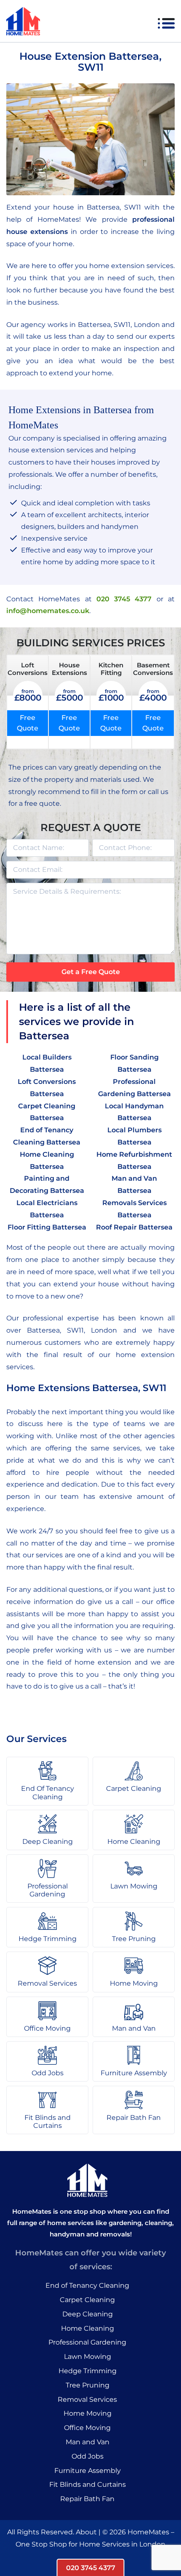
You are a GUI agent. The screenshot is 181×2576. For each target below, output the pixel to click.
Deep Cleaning (88, 2314)
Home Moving (88, 2413)
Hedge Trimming (88, 2371)
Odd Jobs (88, 2456)
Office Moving (87, 2428)
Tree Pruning (88, 2385)
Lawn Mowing (88, 2357)
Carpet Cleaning (87, 2300)
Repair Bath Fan (87, 2499)
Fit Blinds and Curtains (88, 2484)
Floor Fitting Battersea (47, 1227)
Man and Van (88, 2442)
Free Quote (28, 723)
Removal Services (87, 2399)
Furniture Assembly (88, 2471)
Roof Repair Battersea (134, 1227)
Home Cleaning (88, 2328)
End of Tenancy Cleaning (87, 2285)
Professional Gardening (87, 2342)
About (86, 2532)
